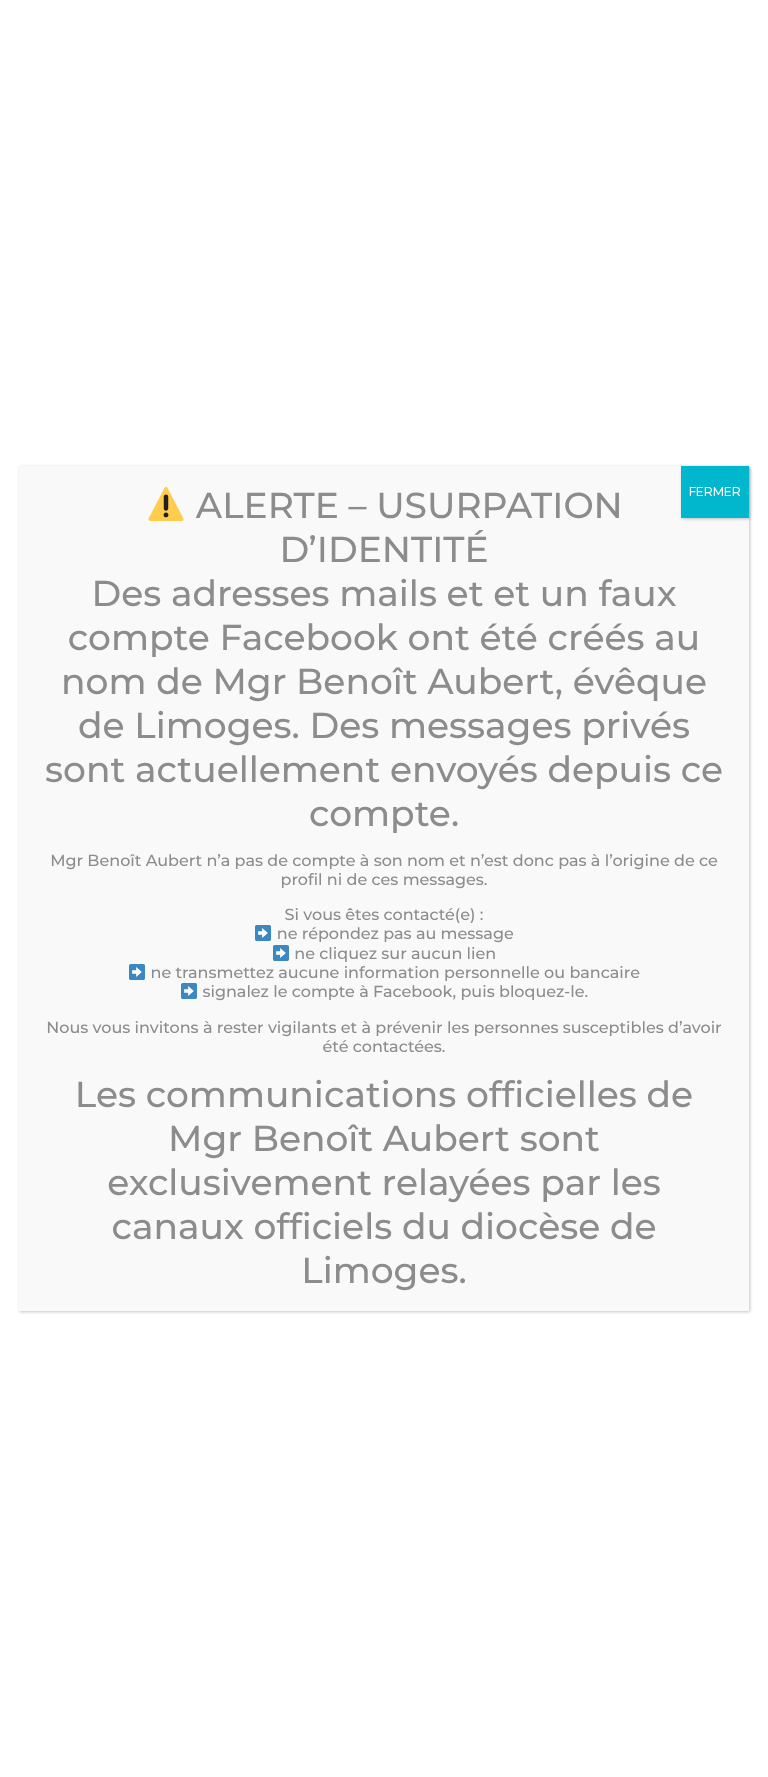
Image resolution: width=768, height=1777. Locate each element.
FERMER (715, 491)
